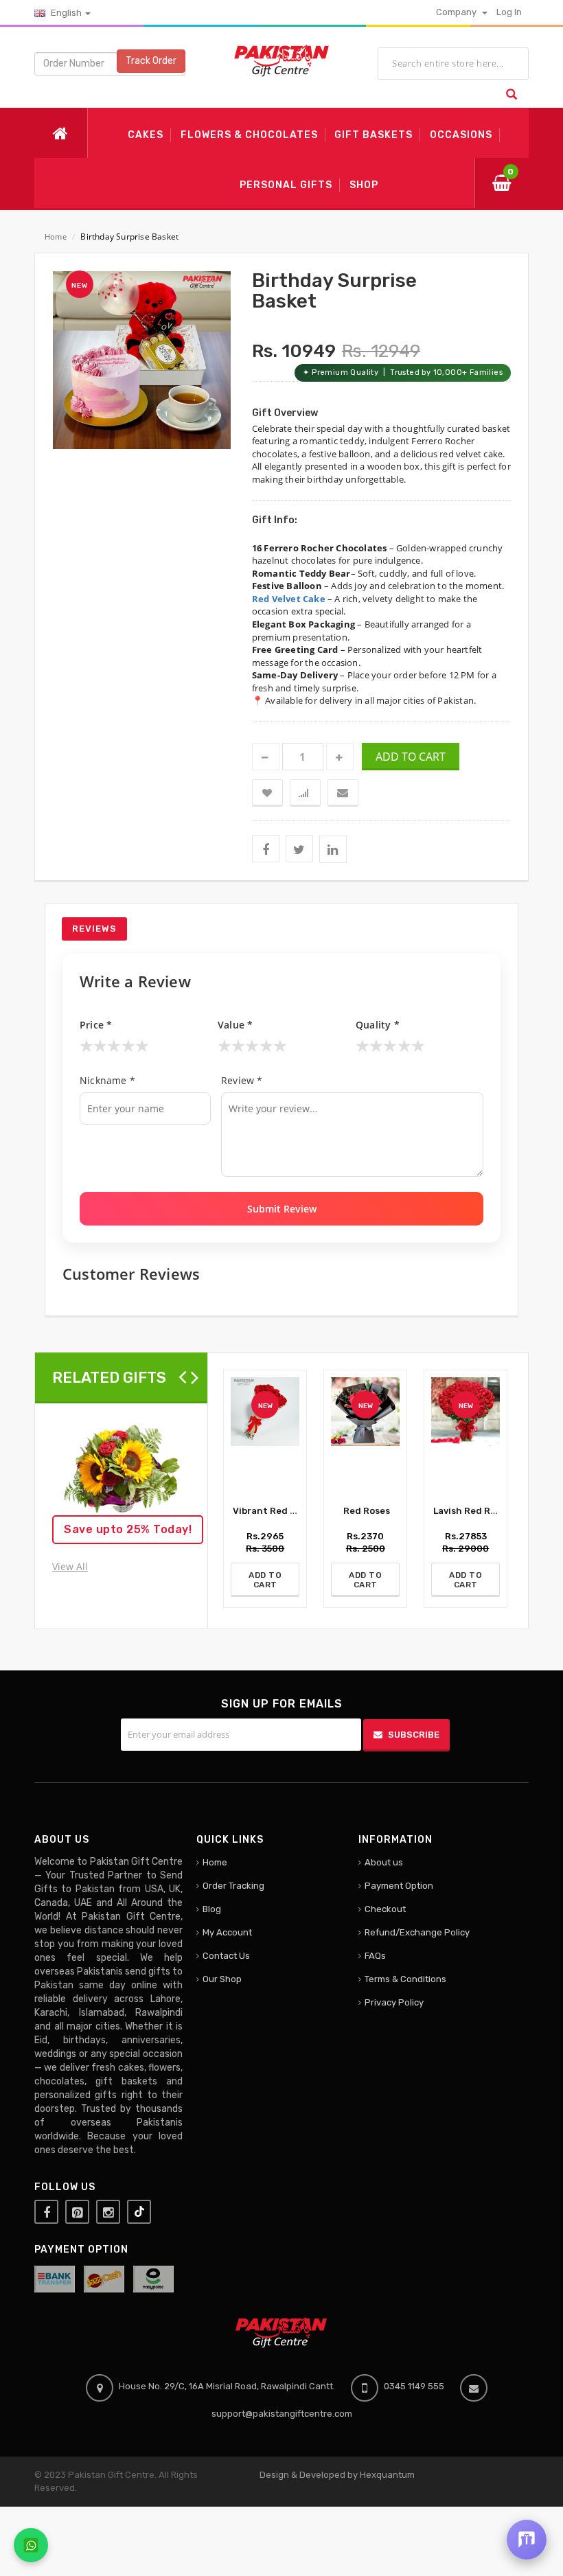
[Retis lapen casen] (121, 1473)
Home (56, 237)
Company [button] (457, 12)
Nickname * (107, 1080)
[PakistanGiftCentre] (281, 60)
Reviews (94, 929)
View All (70, 1566)
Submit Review (282, 1209)
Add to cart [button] (411, 757)
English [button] (66, 13)
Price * (96, 1025)
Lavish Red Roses (471, 1511)
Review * (242, 1080)
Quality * (378, 1025)
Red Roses (366, 1511)
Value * (235, 1025)
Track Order (151, 61)
